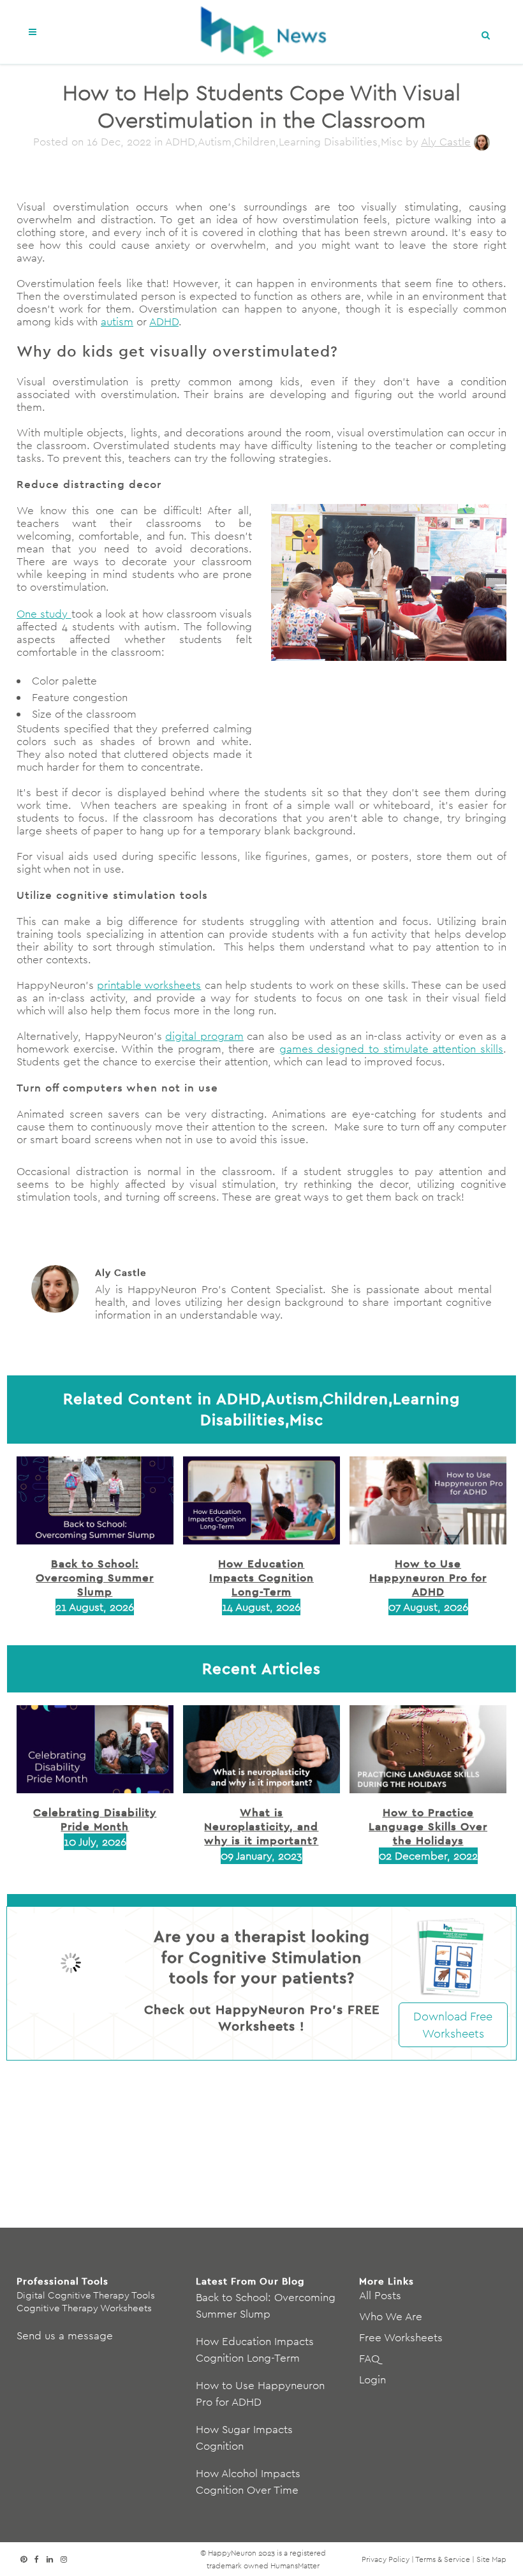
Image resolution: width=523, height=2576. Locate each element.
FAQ (369, 2358)
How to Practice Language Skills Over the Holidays (428, 1826)
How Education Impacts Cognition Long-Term (261, 1577)
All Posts (380, 2295)
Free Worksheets (401, 2337)
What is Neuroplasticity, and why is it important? (261, 1826)
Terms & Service (443, 2559)
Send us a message (65, 2335)
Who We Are (391, 2316)
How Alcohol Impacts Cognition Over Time (248, 2482)
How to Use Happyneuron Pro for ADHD (428, 1577)
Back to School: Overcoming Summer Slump (95, 1577)
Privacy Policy (386, 2559)
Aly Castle (446, 142)
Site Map (491, 2559)
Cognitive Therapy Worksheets (84, 2308)
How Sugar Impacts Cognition (244, 2438)
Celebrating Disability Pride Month (95, 1819)
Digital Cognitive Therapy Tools (86, 2295)
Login (372, 2380)
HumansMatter (295, 2565)
